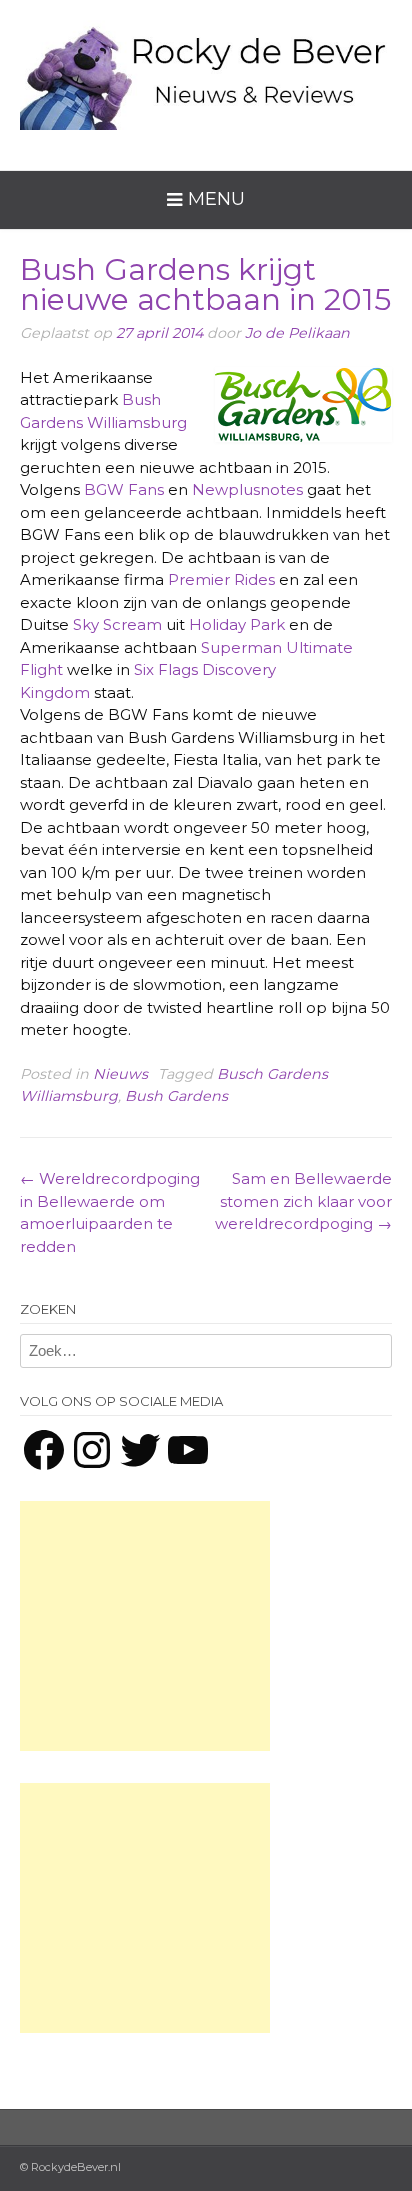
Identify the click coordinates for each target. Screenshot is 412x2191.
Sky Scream (117, 624)
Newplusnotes (247, 489)
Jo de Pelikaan (297, 333)
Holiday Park (237, 624)
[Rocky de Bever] (206, 70)
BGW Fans (124, 489)
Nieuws (120, 1074)
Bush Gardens (176, 1096)
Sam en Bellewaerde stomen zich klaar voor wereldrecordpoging (303, 1201)
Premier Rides (221, 579)
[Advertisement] (145, 1626)
